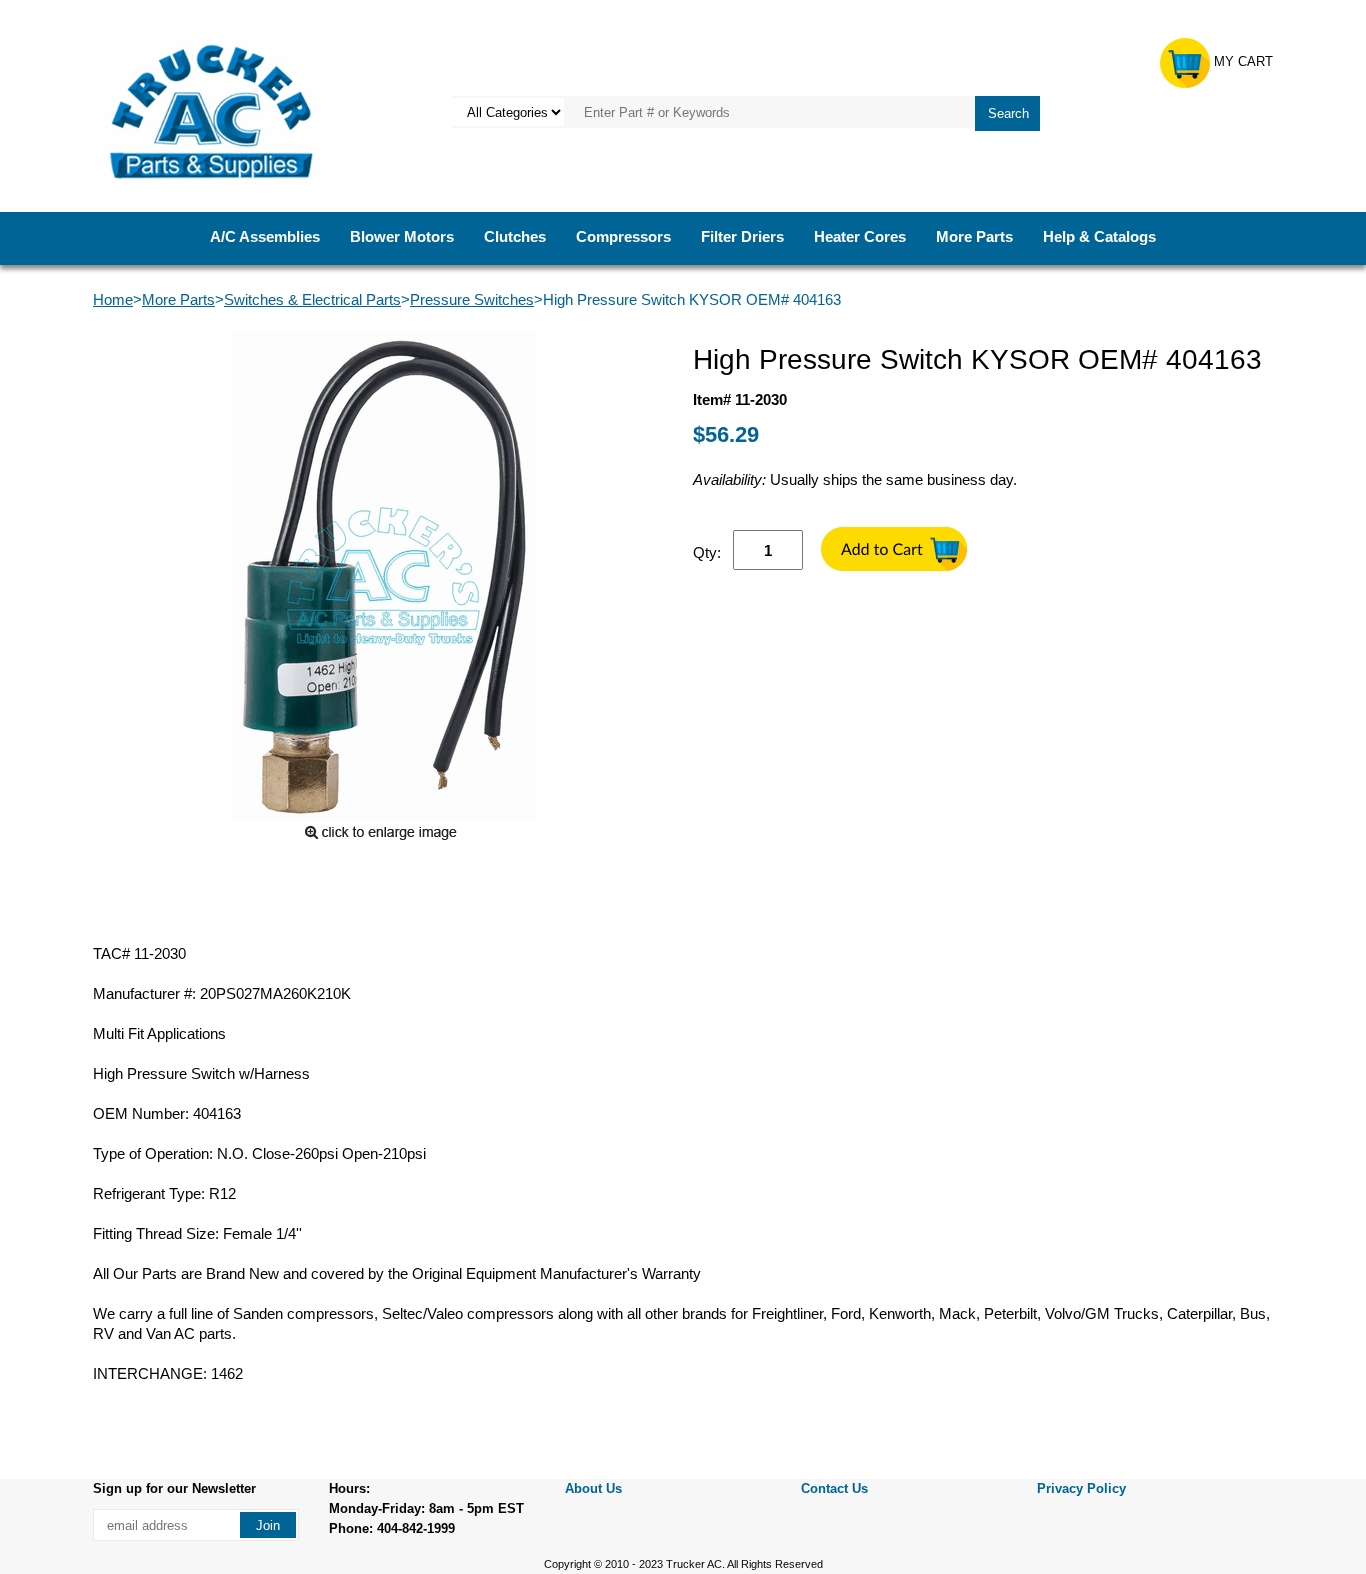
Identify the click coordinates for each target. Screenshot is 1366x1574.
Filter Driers (742, 236)
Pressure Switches (472, 299)
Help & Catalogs (1099, 236)
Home (113, 299)
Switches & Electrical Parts (312, 299)
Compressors (623, 236)
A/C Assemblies (265, 236)
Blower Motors (402, 236)
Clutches (515, 236)
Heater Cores (860, 236)
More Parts (974, 236)
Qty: (707, 552)
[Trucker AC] (212, 110)
